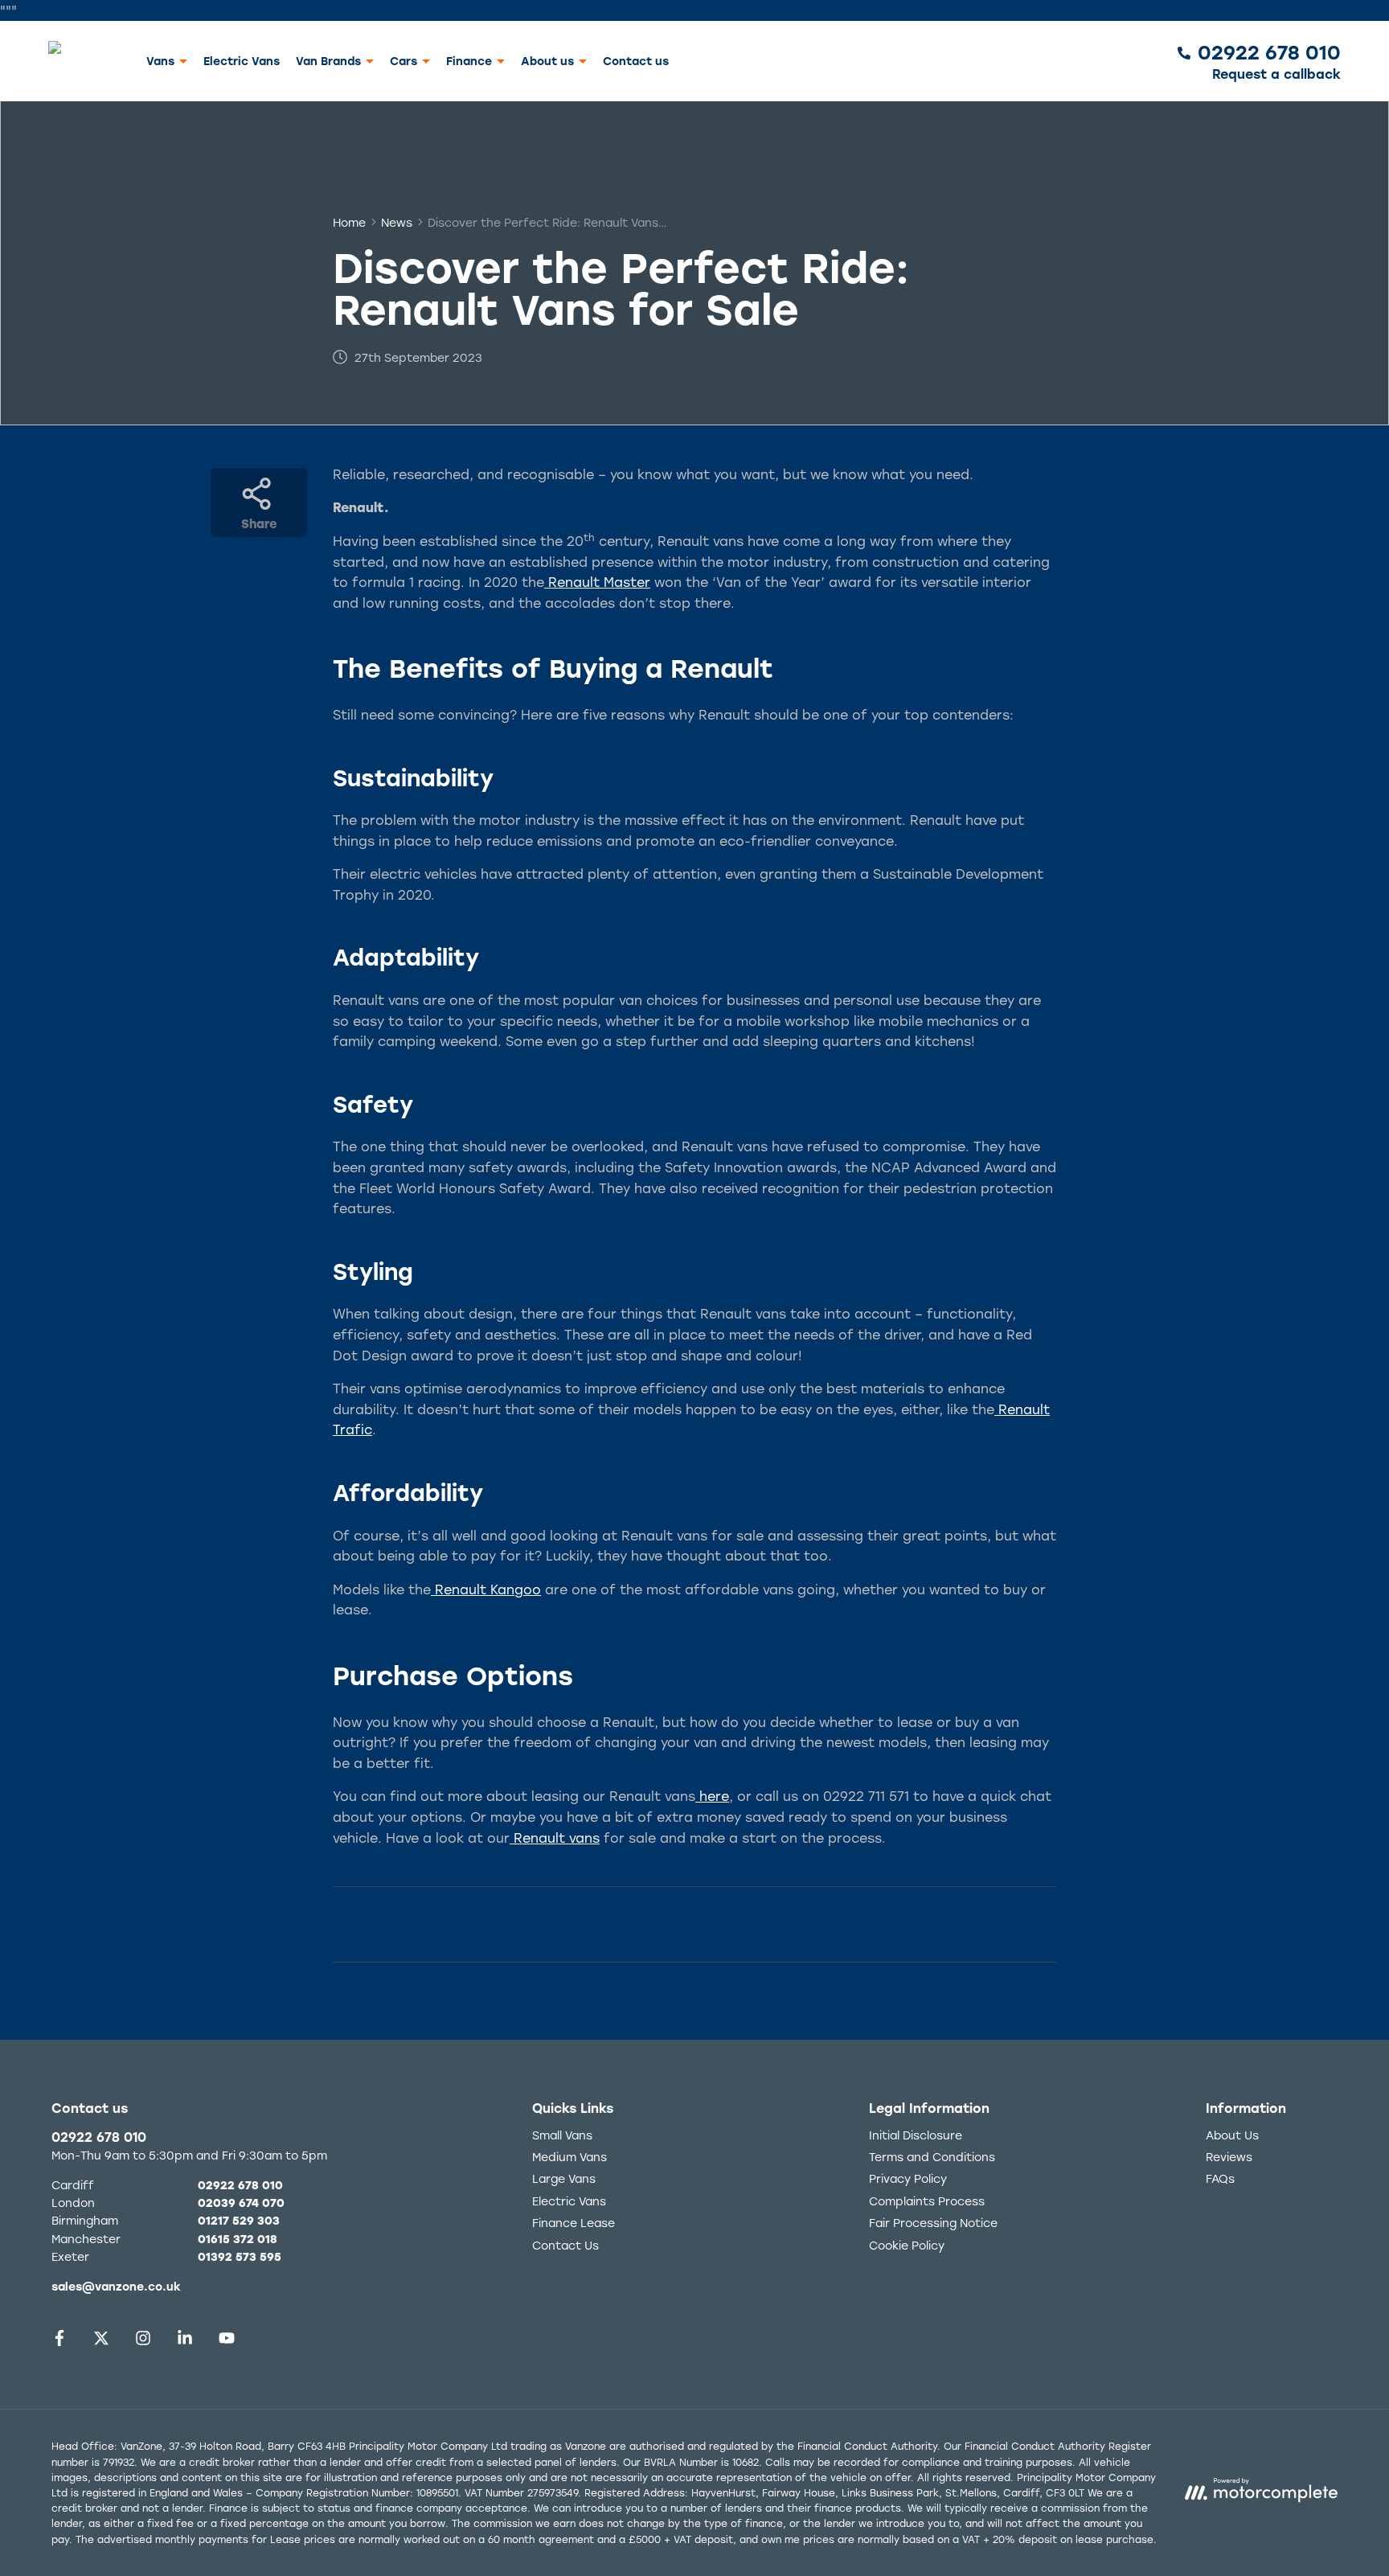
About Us (1232, 2135)
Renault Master (597, 582)
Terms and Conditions (932, 2157)
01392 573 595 (240, 2256)
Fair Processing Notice (933, 2223)
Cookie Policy (907, 2245)
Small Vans (562, 2135)
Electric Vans (242, 60)
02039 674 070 (241, 2203)
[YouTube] (227, 2342)
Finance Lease (574, 2223)
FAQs (1220, 2178)
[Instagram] (143, 2342)
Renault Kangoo (486, 1589)
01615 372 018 (238, 2239)
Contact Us (565, 2245)
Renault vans (555, 1838)
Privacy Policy (908, 2178)
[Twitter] (101, 2342)
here (712, 1796)
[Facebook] (59, 2342)
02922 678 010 (99, 2137)
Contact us (636, 60)
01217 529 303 (239, 2220)
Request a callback (1276, 73)
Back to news (401, 1924)
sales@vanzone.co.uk (116, 2286)
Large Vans (564, 2178)
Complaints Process (927, 2201)
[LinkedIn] (185, 2342)
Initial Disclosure (916, 2135)
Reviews (1229, 2157)
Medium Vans (570, 2157)
